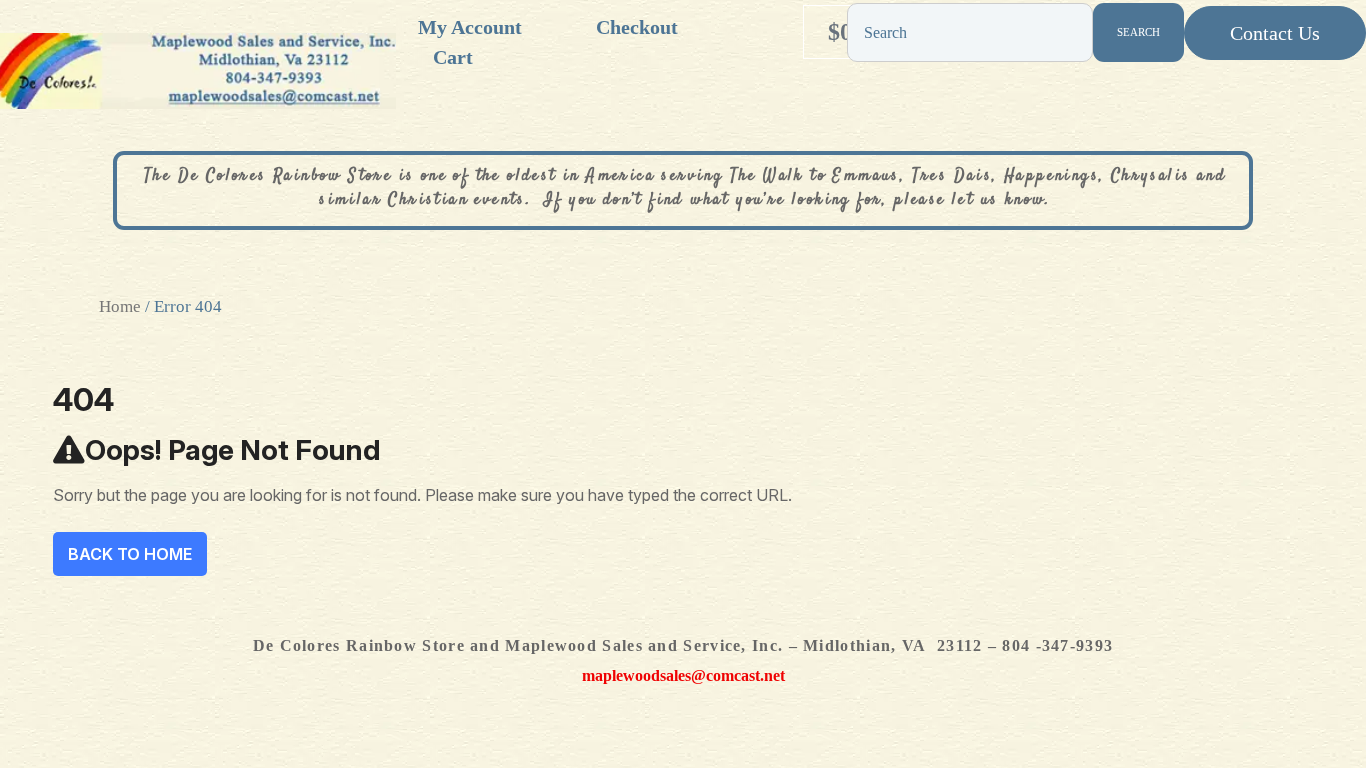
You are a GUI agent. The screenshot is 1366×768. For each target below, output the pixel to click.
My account (470, 27)
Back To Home (130, 554)
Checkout (637, 27)
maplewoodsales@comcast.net (683, 675)
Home (120, 306)
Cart (453, 57)
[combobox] (970, 32)
